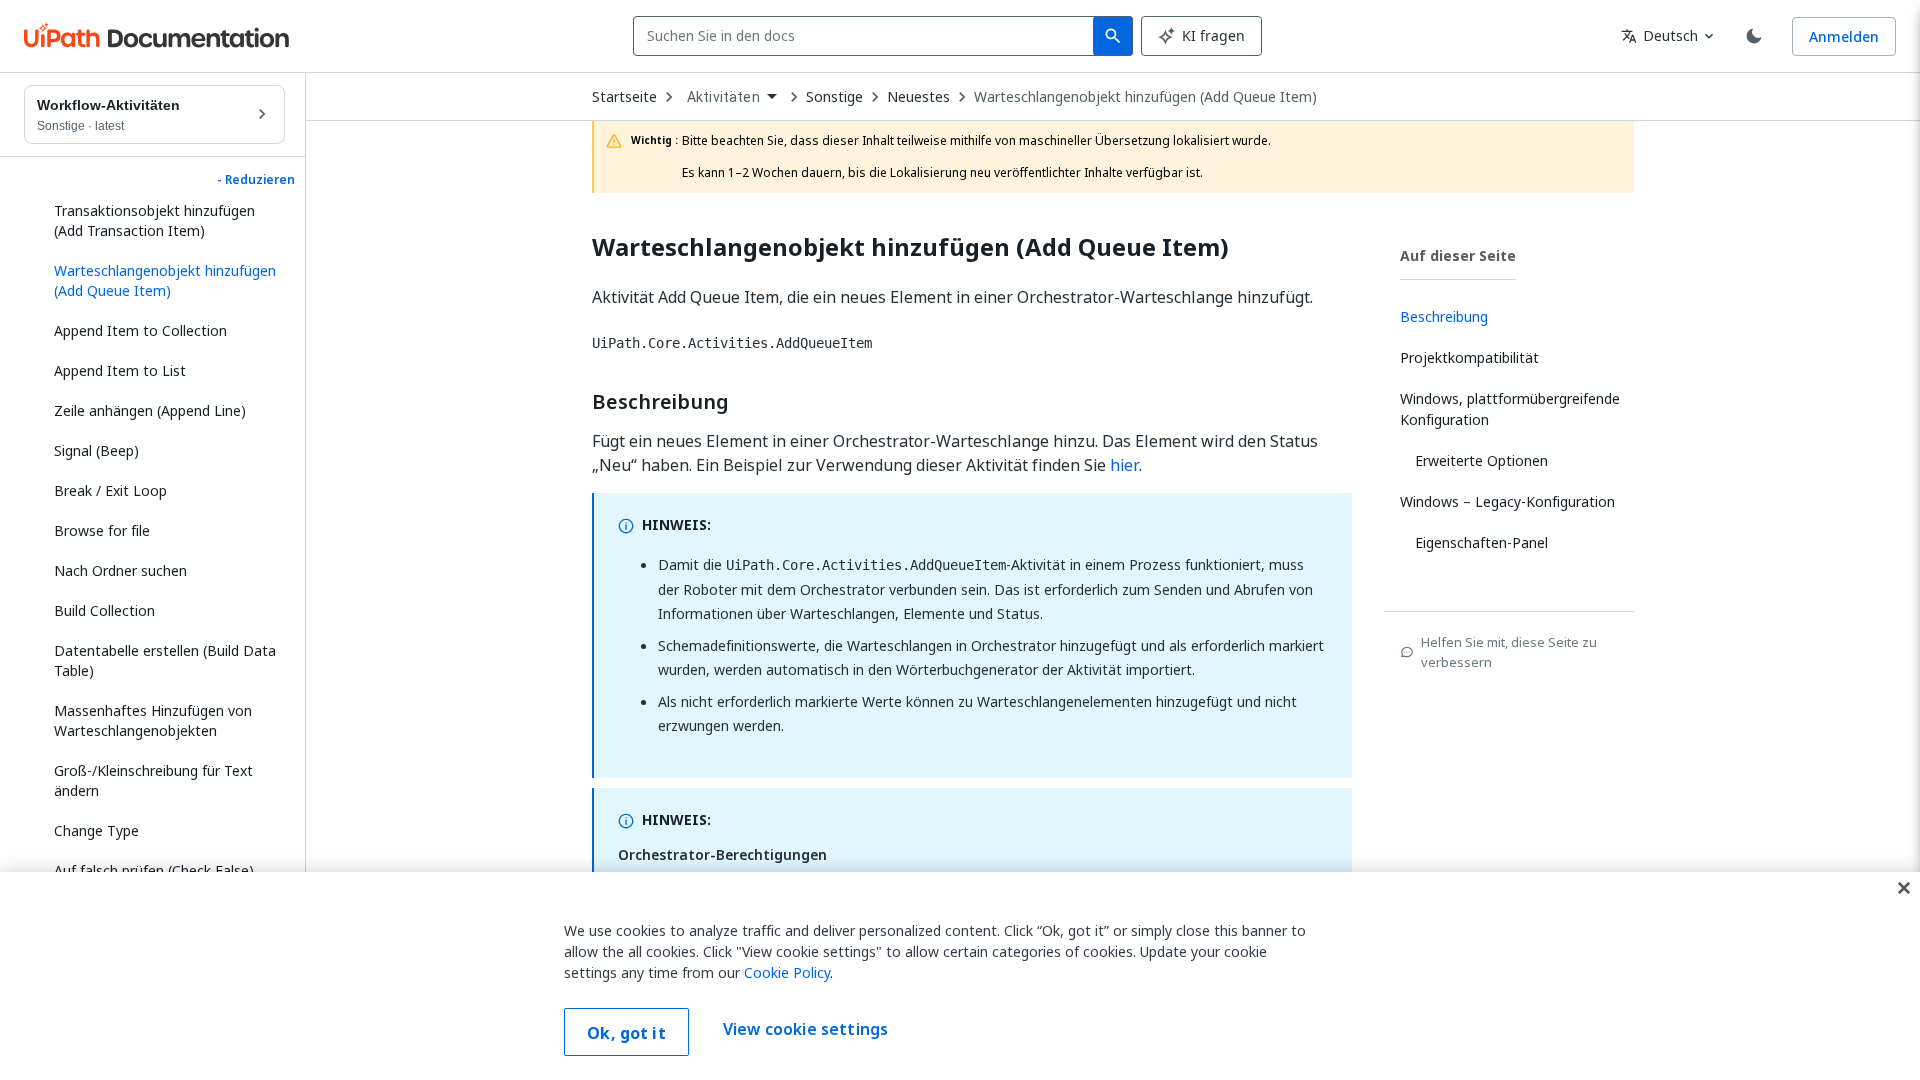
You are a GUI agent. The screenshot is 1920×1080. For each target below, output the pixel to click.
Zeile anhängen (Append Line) (150, 410)
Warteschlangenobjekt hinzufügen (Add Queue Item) (1145, 97)
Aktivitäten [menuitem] (723, 97)
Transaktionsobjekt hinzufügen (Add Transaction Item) (154, 220)
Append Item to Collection (140, 330)
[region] (960, 976)
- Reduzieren (256, 180)
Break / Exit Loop (110, 490)
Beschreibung (660, 402)
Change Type (96, 830)
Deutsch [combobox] (1659, 35)
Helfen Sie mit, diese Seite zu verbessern (1509, 652)
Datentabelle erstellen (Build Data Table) (165, 660)
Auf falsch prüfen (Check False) (154, 870)
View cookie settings (805, 1030)
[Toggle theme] (1754, 36)
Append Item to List (120, 370)
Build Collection (104, 610)
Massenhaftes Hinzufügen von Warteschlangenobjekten (153, 720)
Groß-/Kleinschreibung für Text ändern (153, 780)
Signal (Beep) (96, 450)
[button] (162, 281)
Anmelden (1844, 36)
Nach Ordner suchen (120, 570)
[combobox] (867, 36)
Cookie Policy (787, 972)
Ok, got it (626, 1033)
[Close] (1904, 888)
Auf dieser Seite (1458, 255)
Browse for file (102, 530)
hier (1124, 465)
